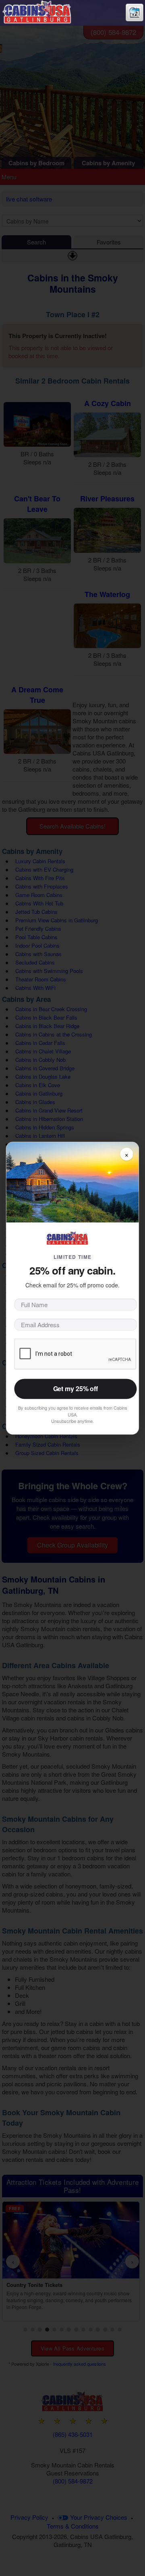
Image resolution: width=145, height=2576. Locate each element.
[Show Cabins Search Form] (135, 7)
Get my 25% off (76, 1389)
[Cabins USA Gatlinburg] (46, 11)
